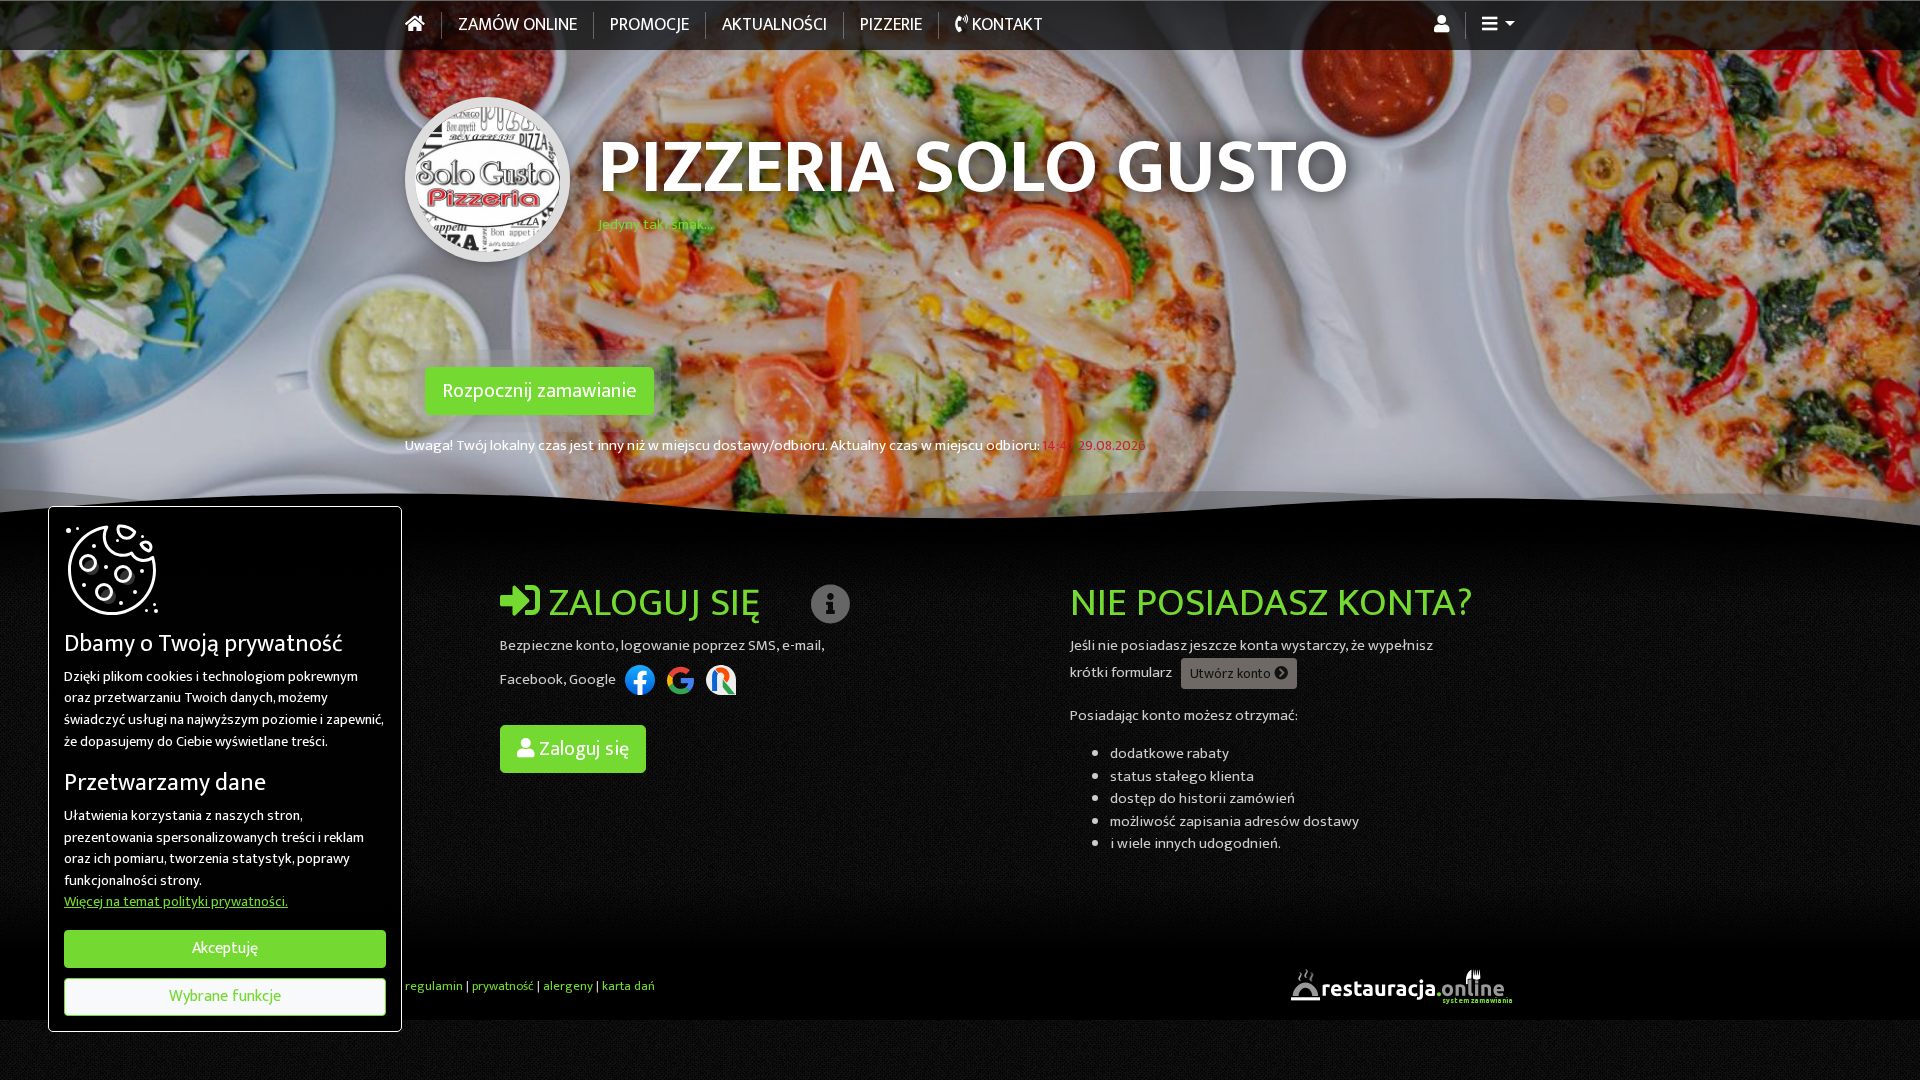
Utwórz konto (1232, 673)
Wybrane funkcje (225, 996)
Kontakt (1005, 25)
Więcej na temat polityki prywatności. (176, 903)
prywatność (503, 986)
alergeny (568, 986)
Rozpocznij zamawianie (539, 391)
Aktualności (774, 25)
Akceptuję (225, 948)
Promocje (649, 25)
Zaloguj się (582, 749)
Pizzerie (891, 25)
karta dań (628, 986)
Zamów (517, 25)
